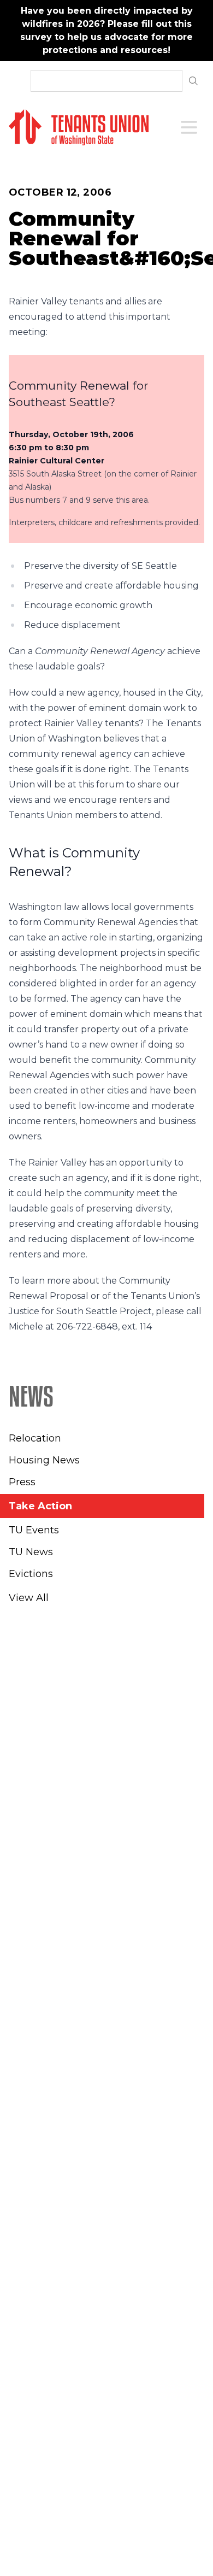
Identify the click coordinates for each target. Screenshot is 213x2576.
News (31, 1396)
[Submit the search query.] (193, 81)
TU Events (34, 1530)
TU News (31, 1552)
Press (22, 1482)
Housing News (44, 1460)
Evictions (31, 1574)
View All (29, 1598)
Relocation (35, 1438)
